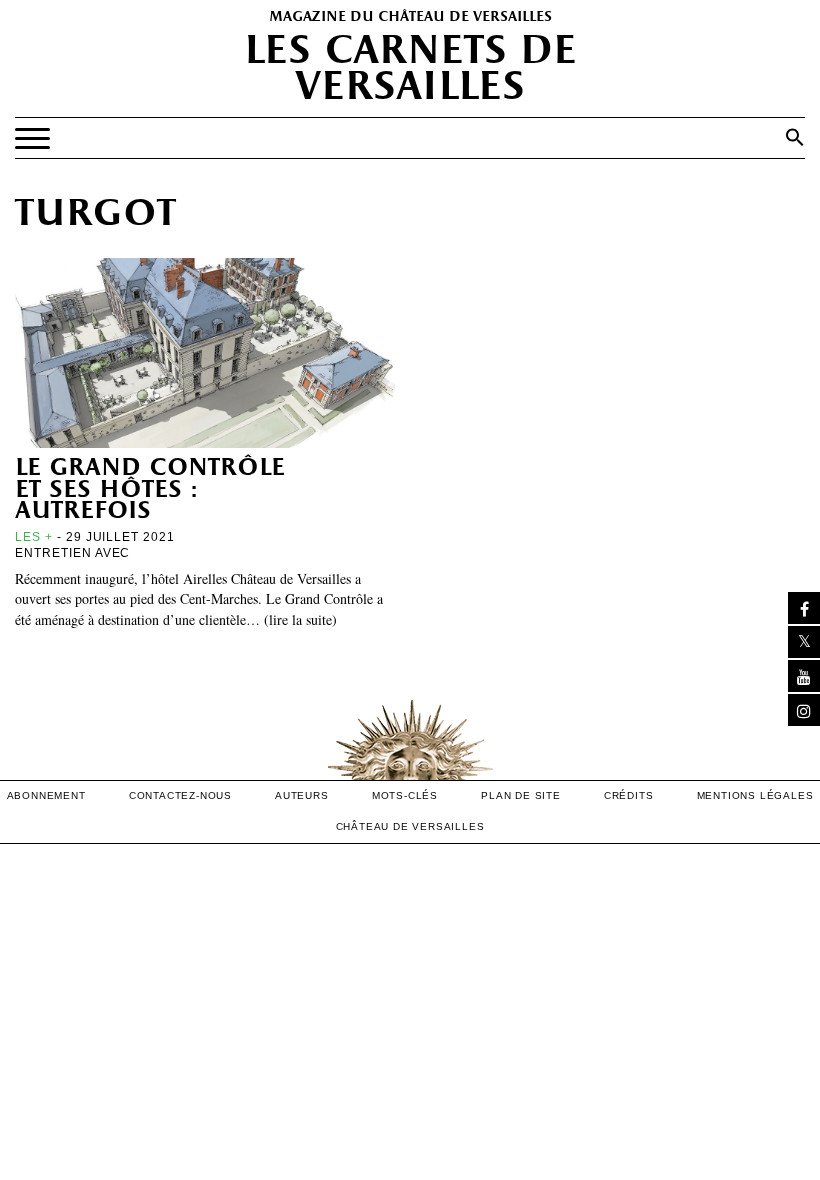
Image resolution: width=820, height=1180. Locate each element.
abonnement (46, 795)
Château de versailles (410, 826)
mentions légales (755, 795)
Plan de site (521, 795)
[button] (795, 137)
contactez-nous (180, 795)
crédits (629, 795)
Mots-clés (405, 795)
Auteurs (302, 795)
